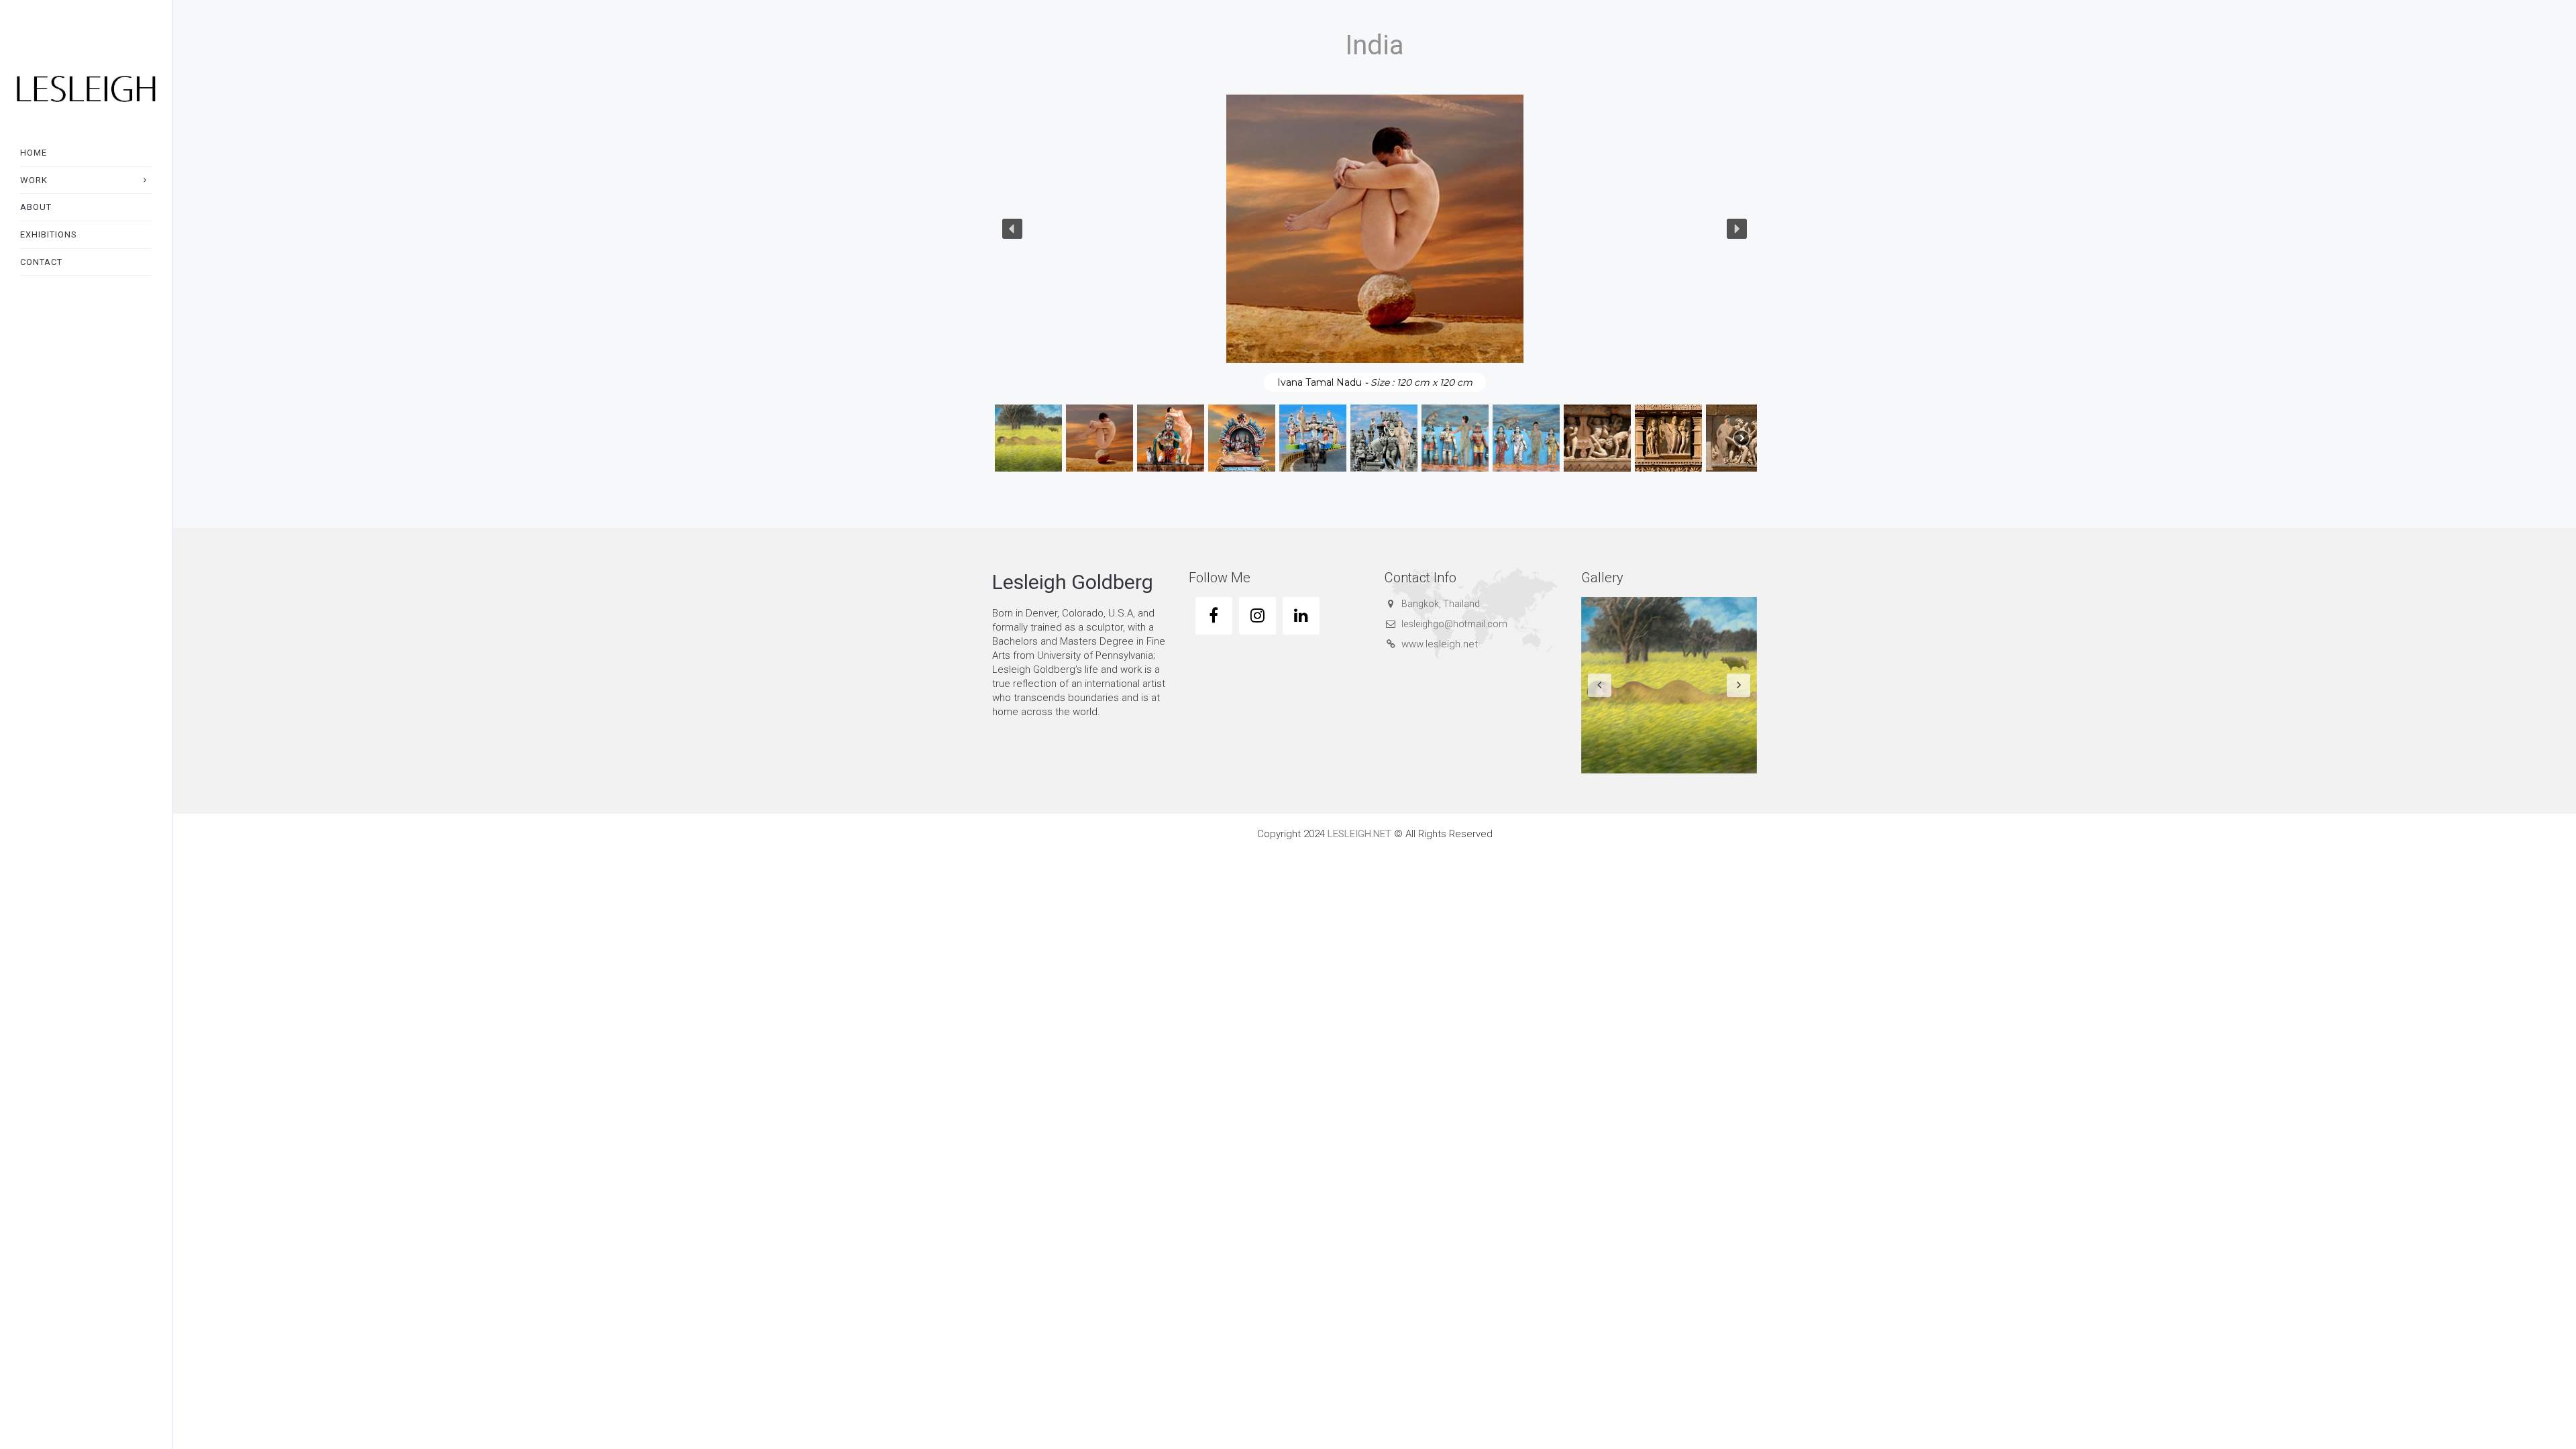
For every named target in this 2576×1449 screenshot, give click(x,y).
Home (34, 153)
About (36, 207)
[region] (1375, 284)
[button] (1012, 229)
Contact (41, 262)
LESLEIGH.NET (1359, 834)
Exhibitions (49, 234)
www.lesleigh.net (1440, 644)
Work (34, 180)
